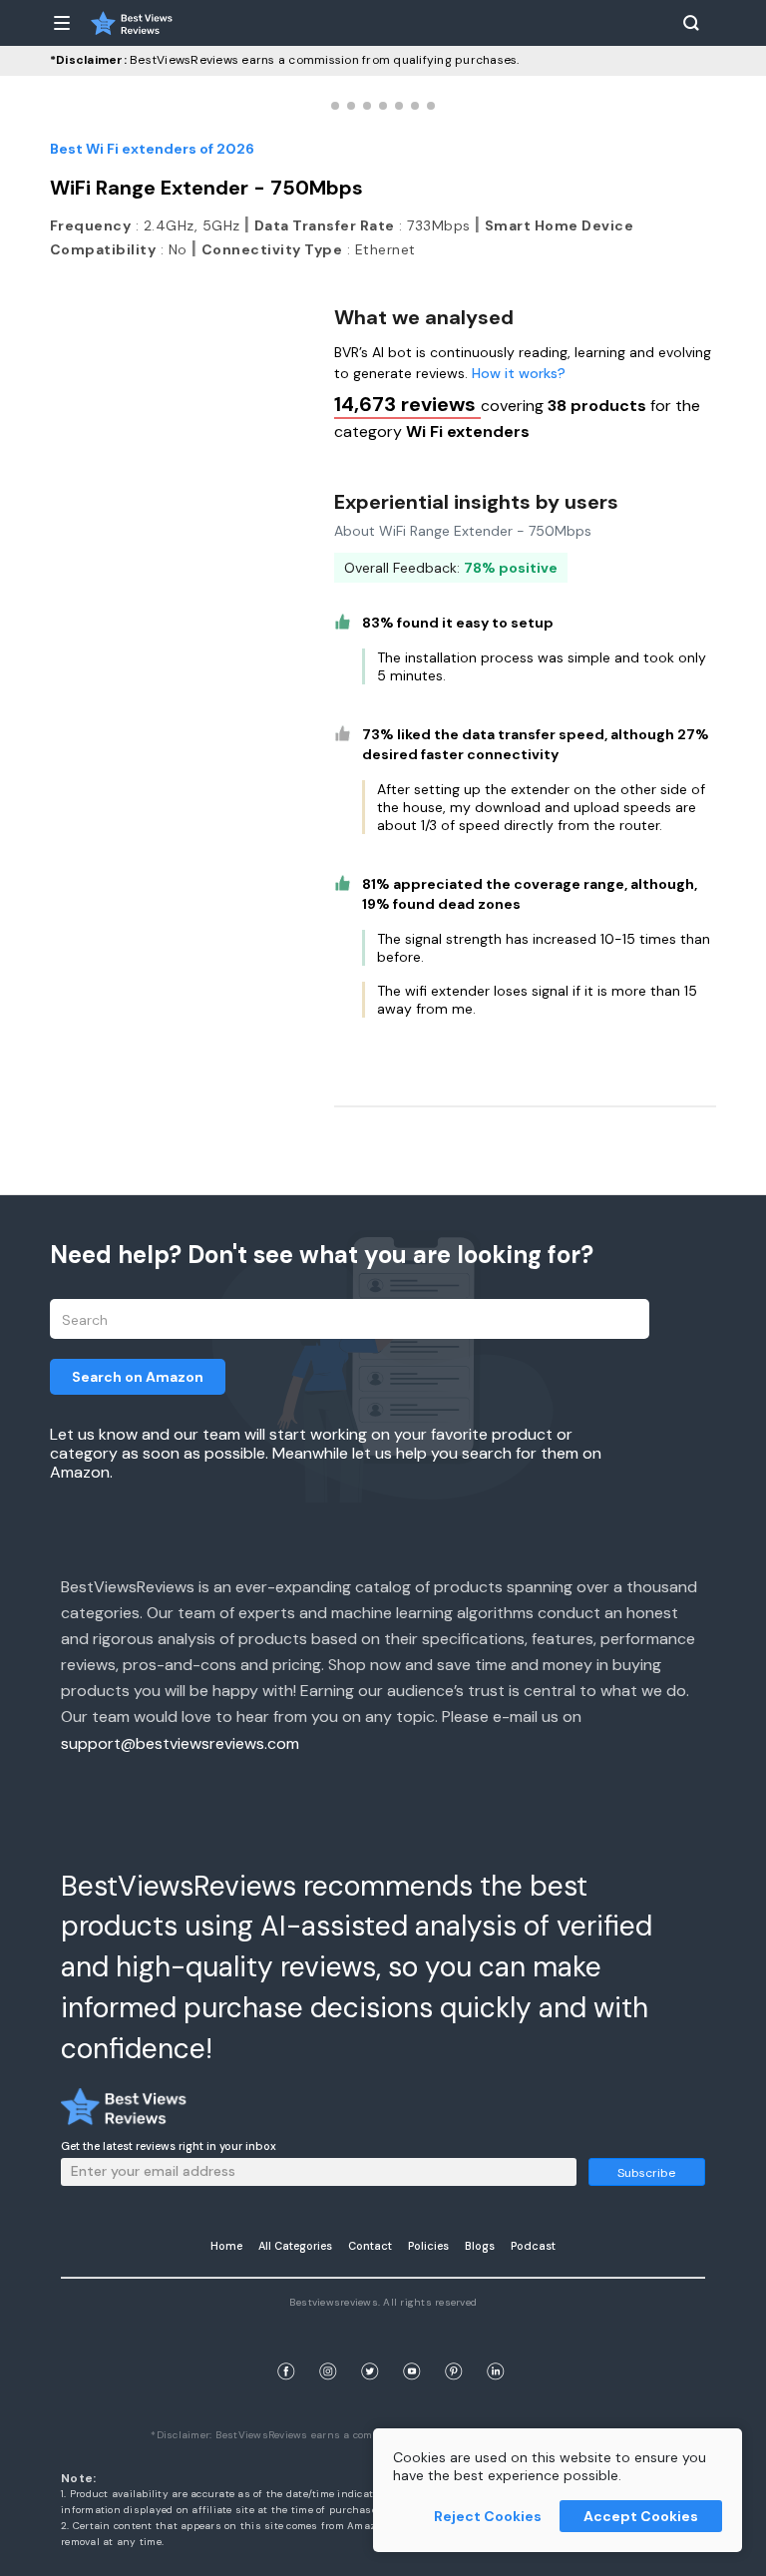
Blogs (480, 2246)
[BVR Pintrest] (454, 2348)
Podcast (533, 2246)
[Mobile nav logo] (132, 23)
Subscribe (646, 2173)
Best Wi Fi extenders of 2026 (152, 149)
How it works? (519, 373)
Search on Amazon (138, 1377)
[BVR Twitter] (370, 2348)
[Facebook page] (286, 2348)
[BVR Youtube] (412, 2348)
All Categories (295, 2246)
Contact (370, 2246)
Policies (428, 2246)
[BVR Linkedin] (496, 2348)
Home (226, 2246)
